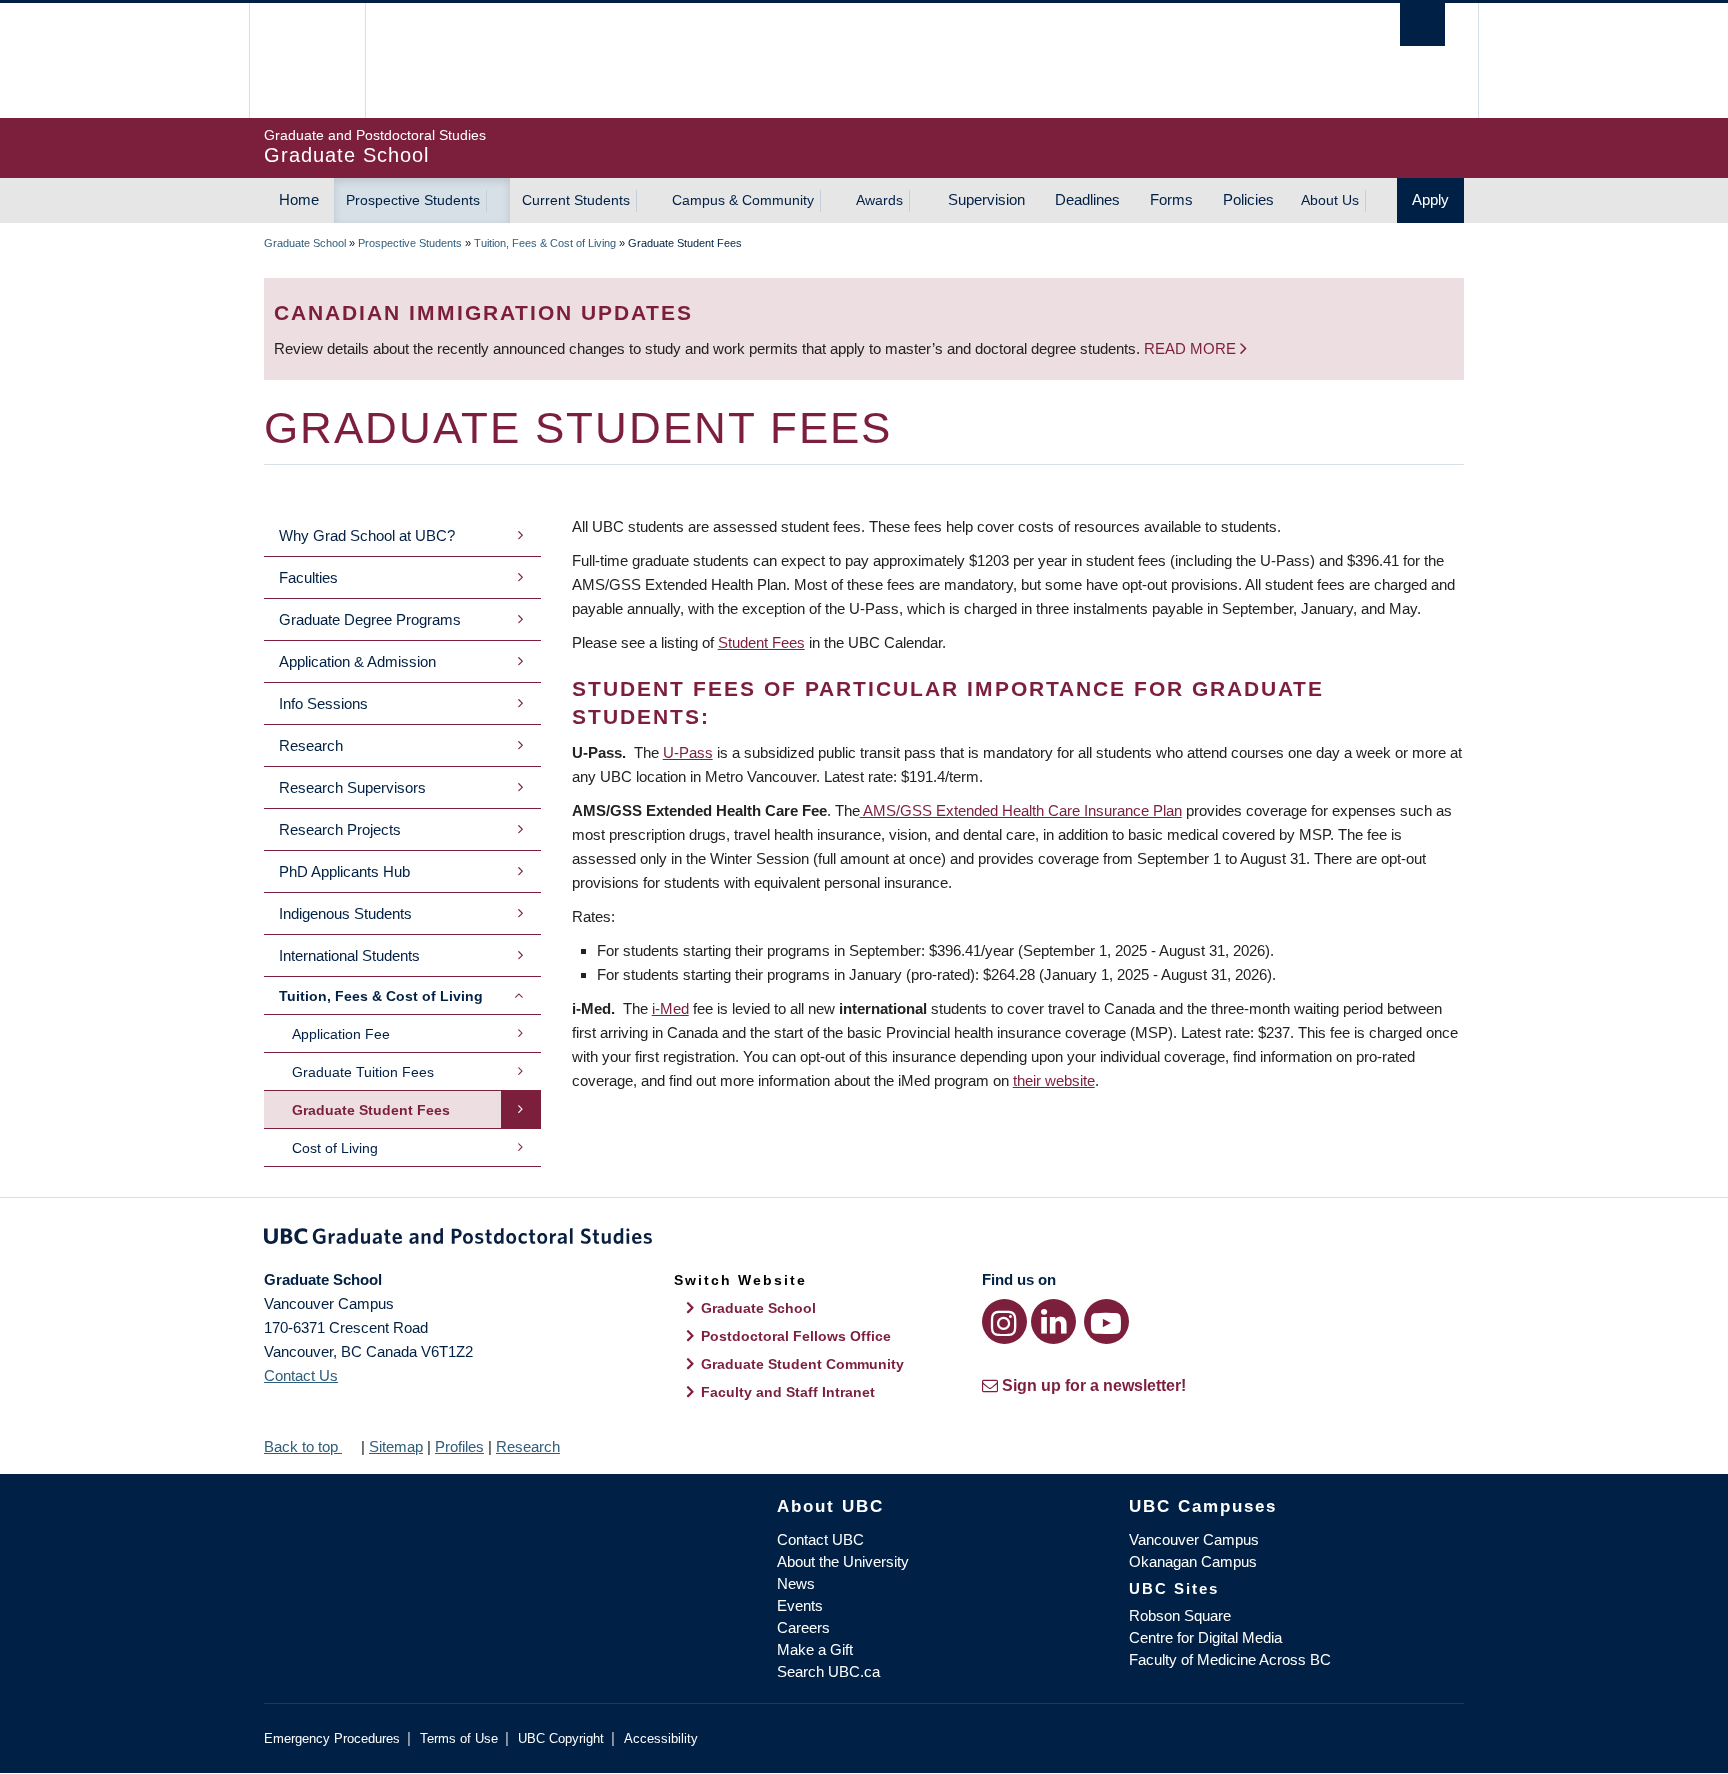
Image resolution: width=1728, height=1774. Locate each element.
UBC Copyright (561, 1738)
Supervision (986, 199)
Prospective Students (413, 200)
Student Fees (761, 642)
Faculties (308, 577)
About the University (843, 1561)
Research (311, 745)
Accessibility (661, 1738)
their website (1054, 1080)
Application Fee (341, 1034)
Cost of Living (335, 1148)
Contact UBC (820, 1539)
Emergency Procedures (332, 1738)
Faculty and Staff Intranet (788, 1392)
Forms (1171, 199)
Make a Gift (815, 1649)
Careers (803, 1627)
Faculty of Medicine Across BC (1230, 1659)
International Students (349, 955)
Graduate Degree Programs (370, 619)
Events (800, 1605)
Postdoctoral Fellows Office (796, 1336)
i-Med (670, 1008)
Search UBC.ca (828, 1671)
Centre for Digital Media (1205, 1637)
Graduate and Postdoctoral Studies (864, 1240)
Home (299, 199)
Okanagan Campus (1193, 1561)
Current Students (576, 200)
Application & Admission (357, 661)
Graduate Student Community (802, 1364)
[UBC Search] (1422, 24)
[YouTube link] (1106, 1321)
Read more (1192, 348)
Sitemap (396, 1446)
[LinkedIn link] (1053, 1321)
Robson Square (1180, 1615)
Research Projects (340, 829)
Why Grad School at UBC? (367, 535)
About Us (1330, 200)
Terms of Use (459, 1738)
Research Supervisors (352, 787)
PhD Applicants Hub (344, 871)
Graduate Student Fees (371, 1110)
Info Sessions (323, 703)
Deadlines (1087, 199)
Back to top (303, 1446)
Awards (879, 200)
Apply (1430, 199)
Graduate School (305, 243)
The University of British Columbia (306, 60)
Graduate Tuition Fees (363, 1072)
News (796, 1583)
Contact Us (301, 1375)
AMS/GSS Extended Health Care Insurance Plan (1021, 810)
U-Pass (688, 752)
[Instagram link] (1004, 1321)
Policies (1248, 199)
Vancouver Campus (1194, 1539)
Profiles (459, 1446)
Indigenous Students (345, 913)
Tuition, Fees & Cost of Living (545, 243)
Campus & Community (743, 200)
